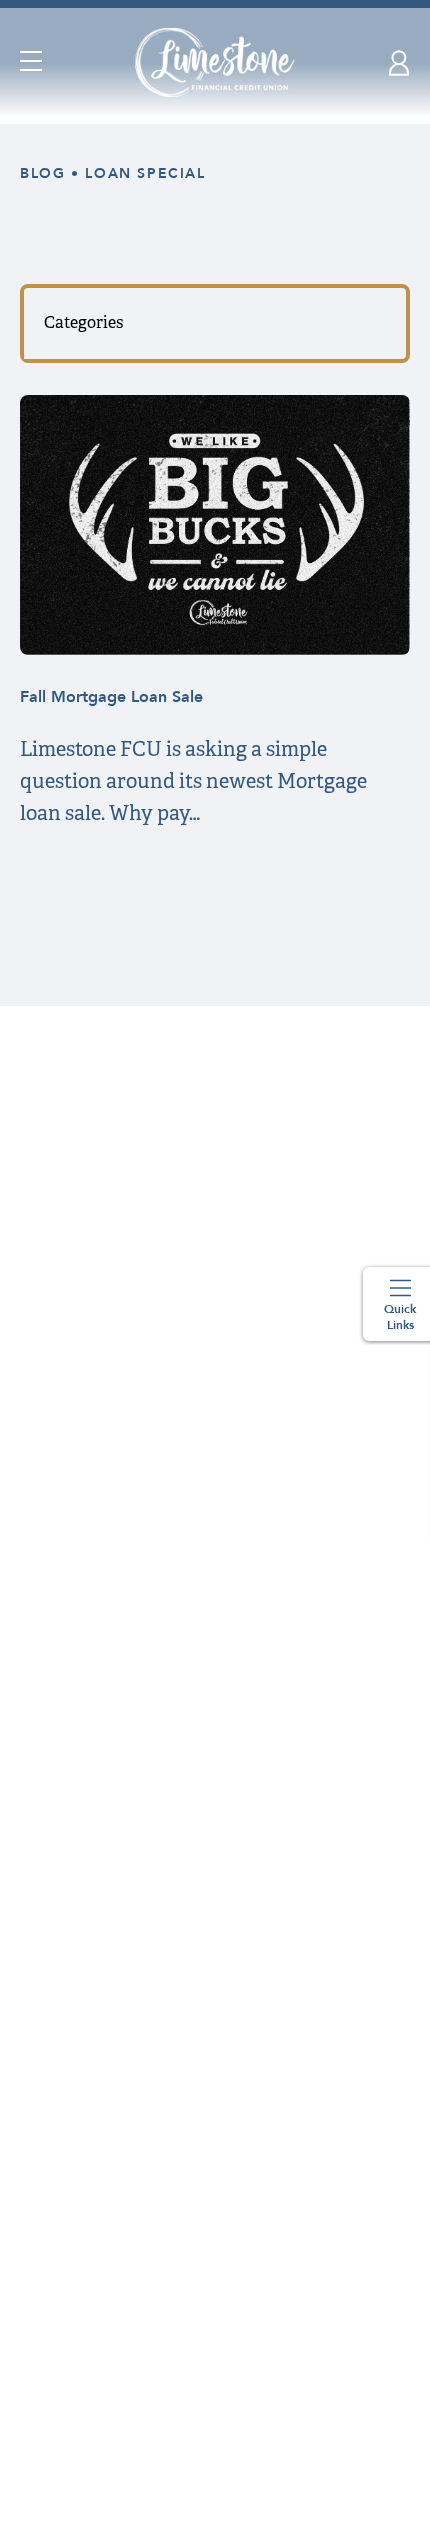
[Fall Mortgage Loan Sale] (215, 649)
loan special (145, 173)
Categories (83, 322)
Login (399, 63)
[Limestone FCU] (215, 63)
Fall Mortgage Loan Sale (111, 697)
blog (42, 173)
